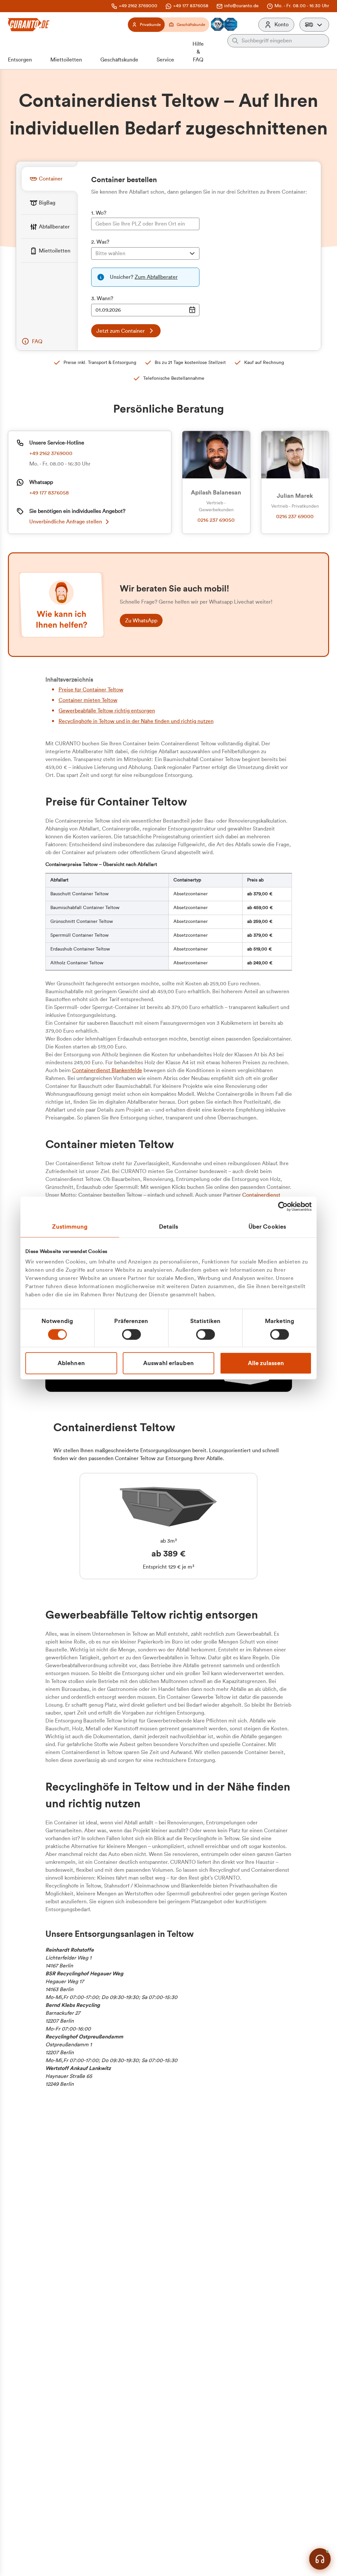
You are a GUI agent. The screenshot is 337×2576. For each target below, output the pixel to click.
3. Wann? (102, 299)
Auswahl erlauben (168, 1363)
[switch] (131, 1334)
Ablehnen (71, 1363)
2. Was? (100, 242)
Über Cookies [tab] (267, 1226)
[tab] (50, 179)
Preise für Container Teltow (91, 690)
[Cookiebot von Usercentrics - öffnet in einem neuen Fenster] (283, 1206)
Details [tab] (169, 1226)
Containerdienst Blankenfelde (107, 1071)
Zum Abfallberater (156, 277)
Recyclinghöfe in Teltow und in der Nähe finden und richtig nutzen (136, 721)
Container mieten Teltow (88, 700)
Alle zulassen (266, 1363)
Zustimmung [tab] (70, 1226)
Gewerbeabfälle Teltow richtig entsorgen (107, 711)
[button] (314, 25)
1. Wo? (99, 213)
